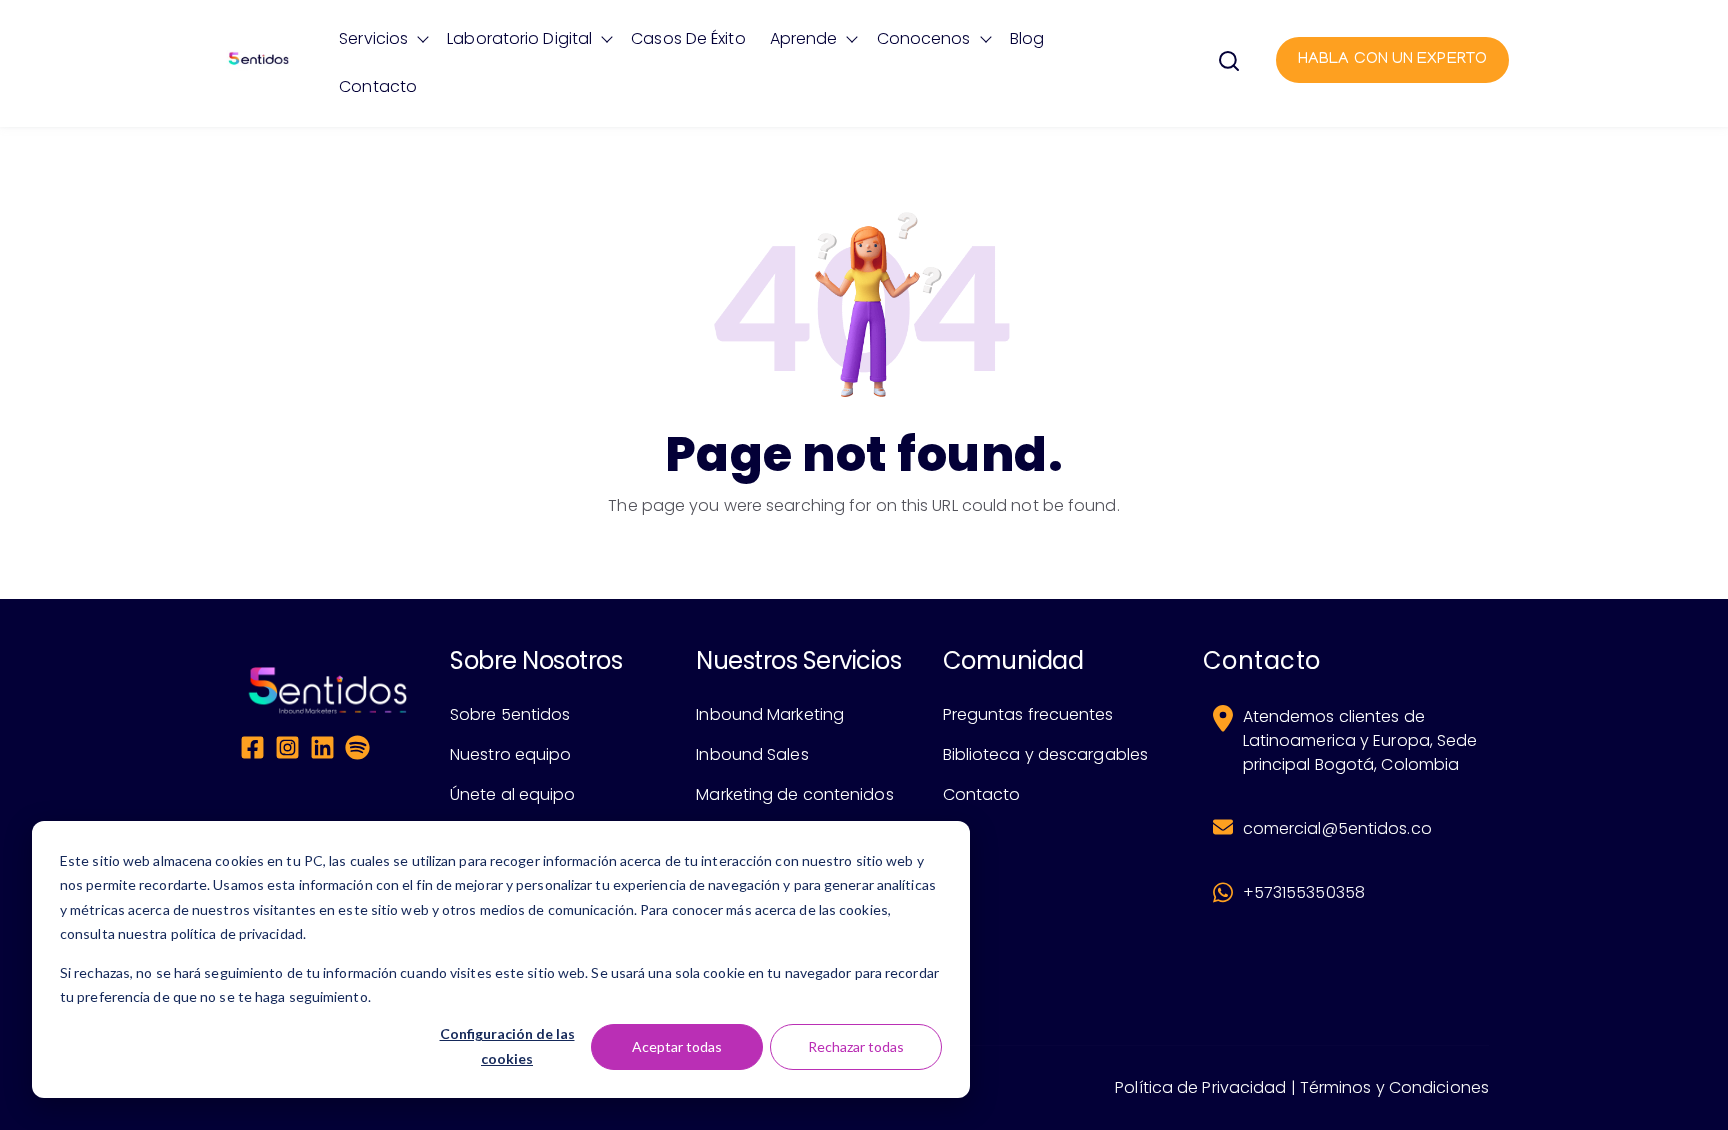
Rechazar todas (856, 1046)
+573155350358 (1304, 892)
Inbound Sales (752, 754)
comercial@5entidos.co (1337, 828)
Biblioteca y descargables (1046, 754)
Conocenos (924, 38)
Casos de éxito (688, 38)
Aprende (804, 38)
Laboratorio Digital (519, 38)
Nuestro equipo (510, 754)
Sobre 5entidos (510, 714)
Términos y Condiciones (1394, 1087)
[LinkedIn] (322, 751)
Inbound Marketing (770, 714)
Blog (1027, 38)
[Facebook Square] (252, 751)
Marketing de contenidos (794, 794)
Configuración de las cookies (507, 1046)
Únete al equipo (513, 794)
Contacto (378, 86)
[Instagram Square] (287, 751)
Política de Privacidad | (1205, 1087)
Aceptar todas (677, 1046)
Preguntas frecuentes (1028, 714)
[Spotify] (357, 751)
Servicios (373, 38)
